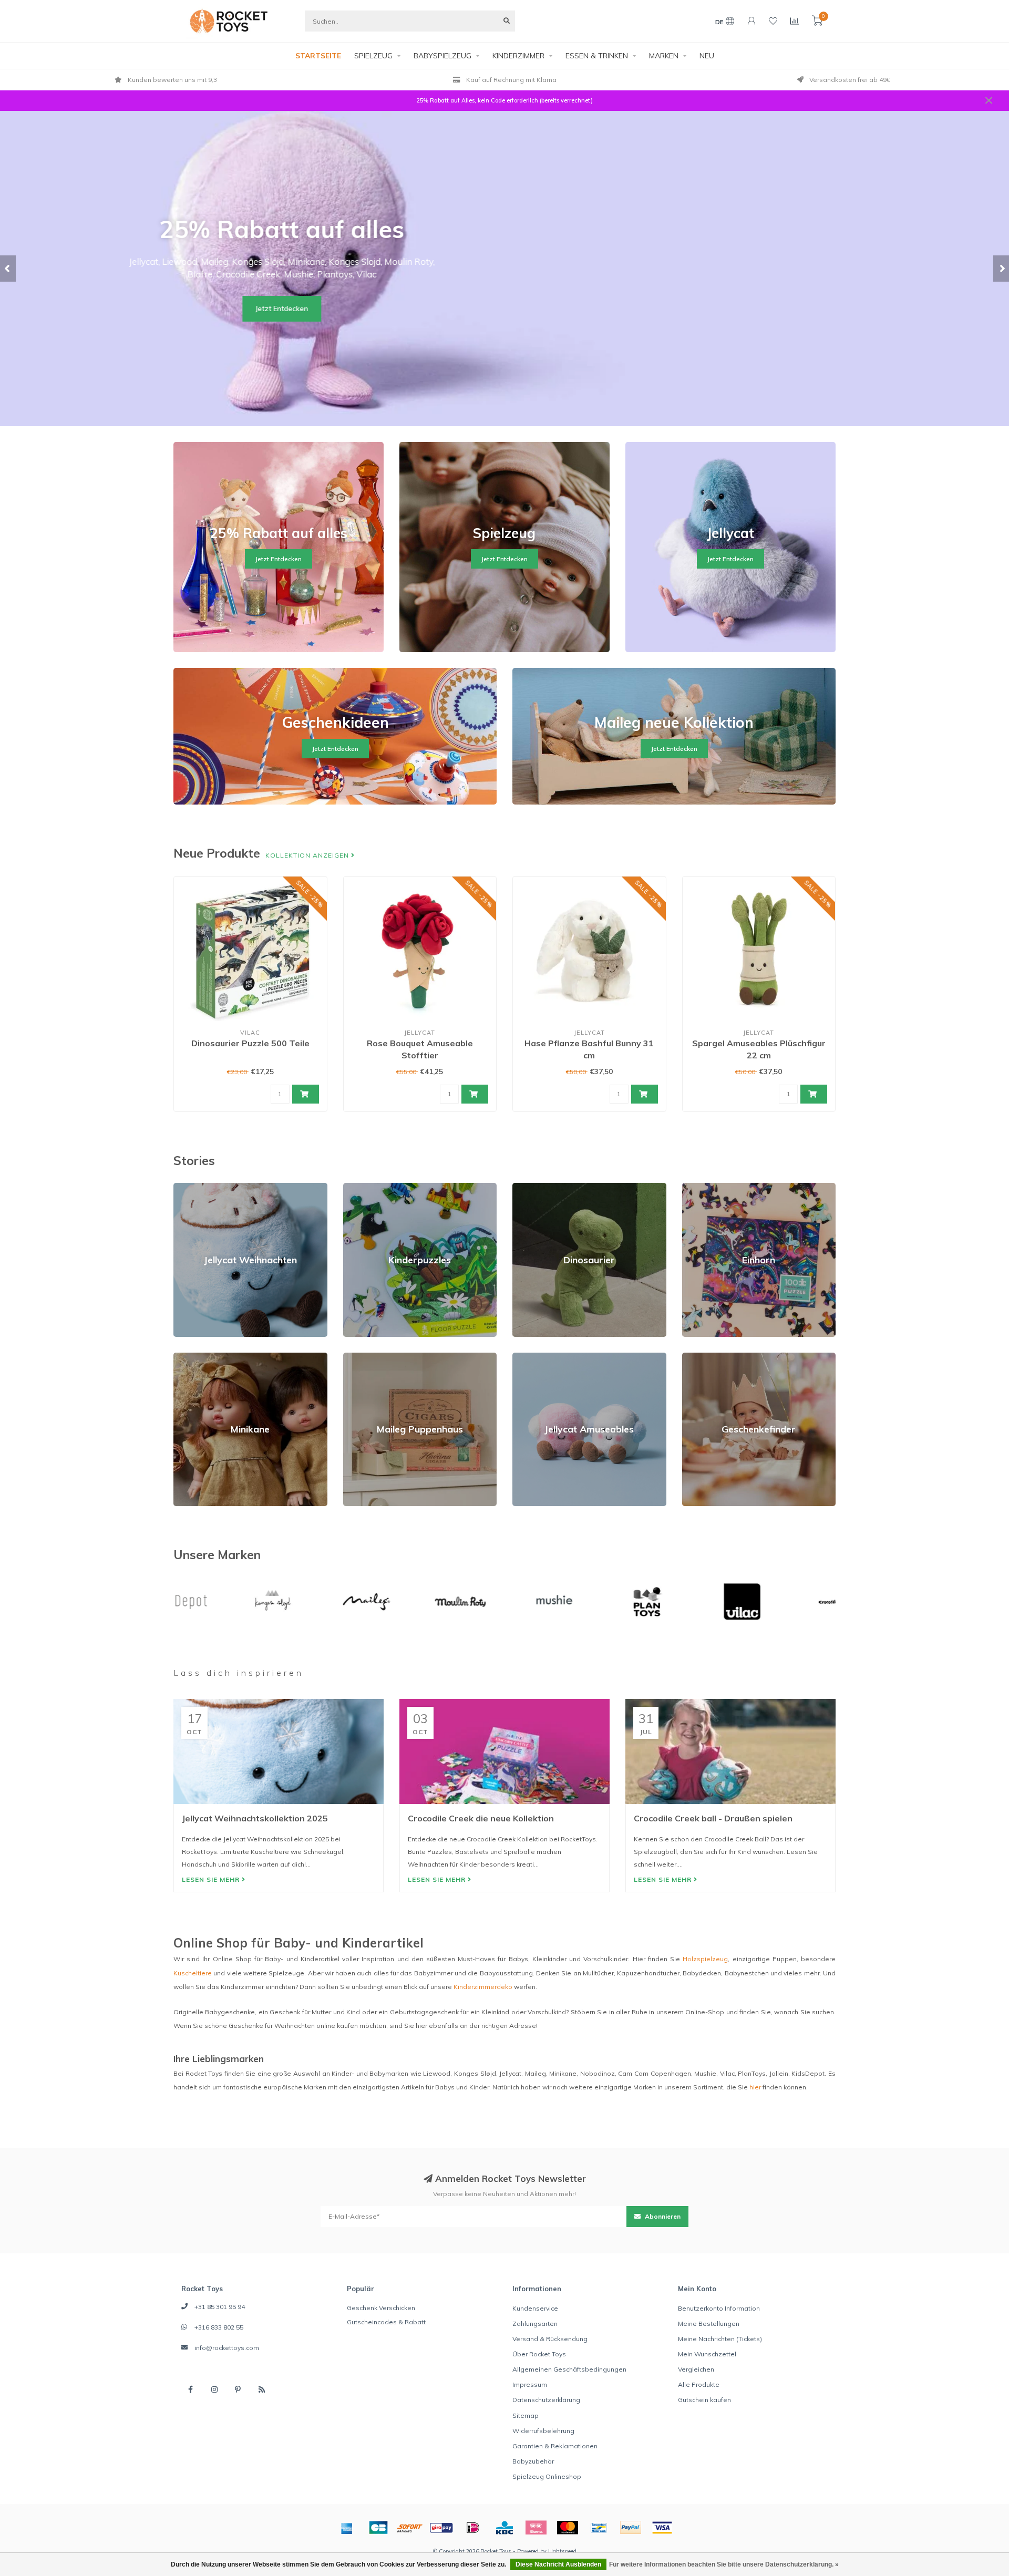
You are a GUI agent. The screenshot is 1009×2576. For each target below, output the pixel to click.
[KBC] (504, 2528)
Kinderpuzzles (365, 1187)
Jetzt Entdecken (504, 308)
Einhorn (693, 1187)
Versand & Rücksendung (550, 2339)
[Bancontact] (599, 2528)
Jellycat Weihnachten (205, 1187)
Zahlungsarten (535, 2323)
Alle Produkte (699, 2384)
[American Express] (347, 2528)
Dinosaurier (530, 1187)
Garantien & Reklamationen (555, 2446)
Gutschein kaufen (704, 2400)
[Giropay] (441, 2528)
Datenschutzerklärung (546, 2400)
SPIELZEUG (373, 56)
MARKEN (664, 56)
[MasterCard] (568, 2528)
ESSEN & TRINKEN (597, 56)
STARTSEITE (318, 56)
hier (755, 2087)
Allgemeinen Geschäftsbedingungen (569, 2369)
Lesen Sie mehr (212, 1879)
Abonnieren (662, 2216)
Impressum (530, 2384)
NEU (707, 56)
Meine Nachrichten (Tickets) (720, 2339)
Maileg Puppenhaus (374, 1357)
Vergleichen (696, 2369)
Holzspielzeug (705, 1959)
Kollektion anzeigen (308, 855)
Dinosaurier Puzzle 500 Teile (250, 1043)
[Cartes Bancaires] (378, 2528)
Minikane (187, 1357)
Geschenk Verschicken (381, 2308)
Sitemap (526, 2415)
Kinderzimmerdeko (483, 1987)
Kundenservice (535, 2308)
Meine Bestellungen (709, 2323)
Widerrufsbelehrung (543, 2431)
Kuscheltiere (193, 1973)
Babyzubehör (533, 2461)
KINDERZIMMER (518, 56)
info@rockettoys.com (227, 2348)
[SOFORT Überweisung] (410, 2528)
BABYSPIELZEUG (442, 56)
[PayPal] (631, 2528)
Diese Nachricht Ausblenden (558, 2564)
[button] (8, 269)
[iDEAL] (473, 2528)
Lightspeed (562, 2551)
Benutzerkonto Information (719, 2308)
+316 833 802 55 (219, 2327)
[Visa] (662, 2528)
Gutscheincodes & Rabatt (386, 2322)
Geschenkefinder (708, 1357)
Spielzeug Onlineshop (547, 2476)
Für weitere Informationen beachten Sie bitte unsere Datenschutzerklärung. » (724, 2564)
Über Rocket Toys (539, 2354)
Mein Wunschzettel (707, 2354)
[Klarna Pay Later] (536, 2528)
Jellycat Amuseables (544, 1357)
